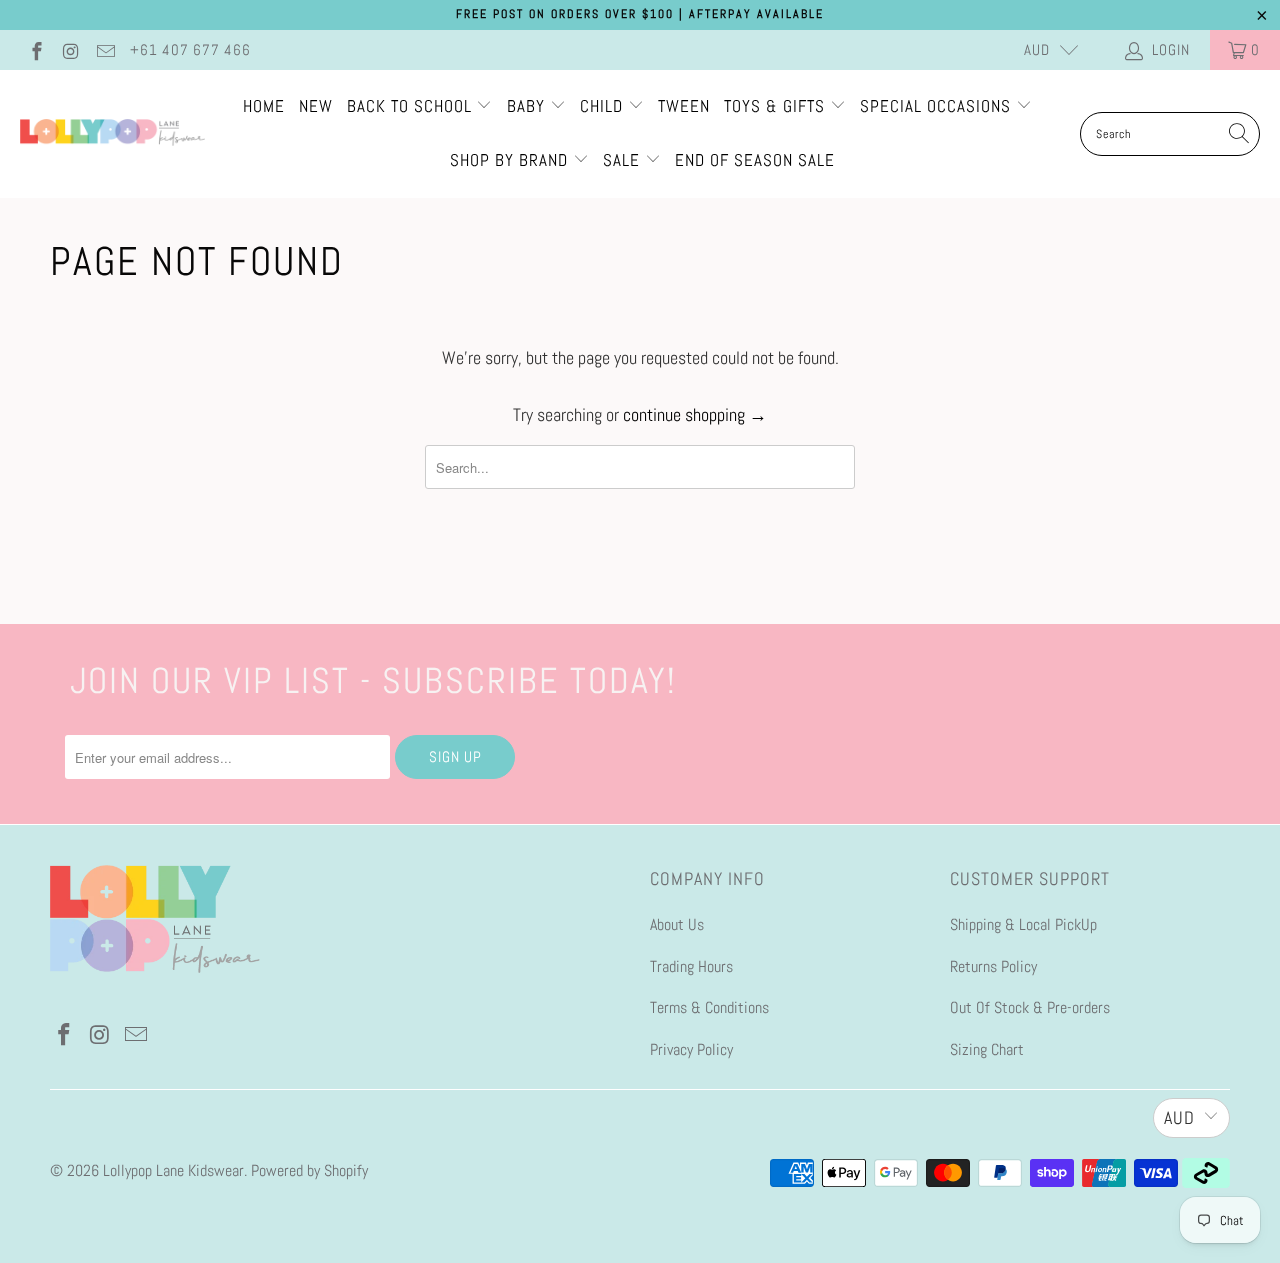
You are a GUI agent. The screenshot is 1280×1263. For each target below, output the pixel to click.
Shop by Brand (509, 160)
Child (604, 106)
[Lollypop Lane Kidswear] (112, 134)
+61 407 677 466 (190, 49)
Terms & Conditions (709, 1007)
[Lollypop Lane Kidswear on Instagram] (70, 49)
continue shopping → (695, 414)
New (316, 106)
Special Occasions (935, 106)
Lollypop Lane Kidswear (173, 1170)
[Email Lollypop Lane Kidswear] (104, 49)
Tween (684, 106)
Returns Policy (993, 966)
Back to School (412, 106)
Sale (624, 160)
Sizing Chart (987, 1049)
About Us (677, 924)
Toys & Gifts (777, 106)
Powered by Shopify (309, 1170)
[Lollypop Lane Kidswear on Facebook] (35, 49)
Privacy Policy (691, 1049)
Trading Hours (691, 966)
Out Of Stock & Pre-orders (1030, 1007)
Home (264, 106)
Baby (528, 106)
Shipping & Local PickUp (1023, 924)
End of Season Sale (755, 160)
